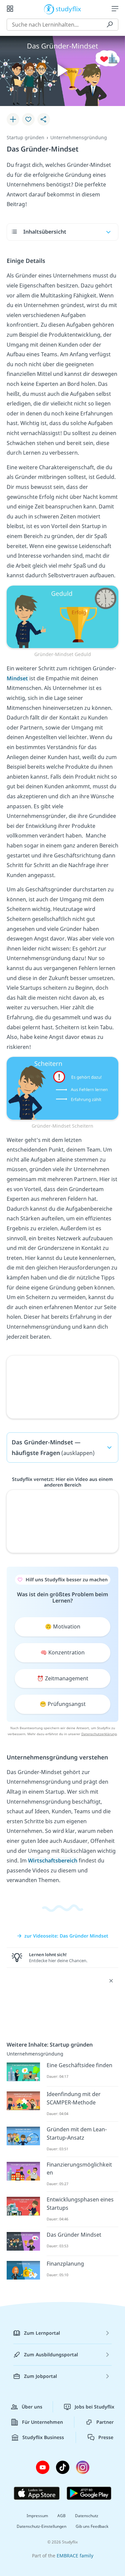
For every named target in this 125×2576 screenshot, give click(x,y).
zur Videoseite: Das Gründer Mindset (66, 1936)
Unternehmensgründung (79, 137)
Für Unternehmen (42, 2422)
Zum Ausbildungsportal (51, 2354)
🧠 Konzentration (62, 1652)
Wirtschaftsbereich (53, 1860)
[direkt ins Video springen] (62, 616)
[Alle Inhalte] (10, 9)
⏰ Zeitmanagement (63, 1678)
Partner (105, 2422)
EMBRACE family (75, 2556)
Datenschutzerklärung (99, 1734)
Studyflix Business (43, 2437)
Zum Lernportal (42, 2333)
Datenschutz (87, 2516)
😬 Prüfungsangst (63, 1704)
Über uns (32, 2407)
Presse (106, 2437)
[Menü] (115, 9)
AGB (61, 2516)
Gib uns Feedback (92, 2526)
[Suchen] (110, 25)
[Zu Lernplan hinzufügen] (13, 119)
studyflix (68, 9)
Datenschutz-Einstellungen (41, 2526)
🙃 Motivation (63, 1626)
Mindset (18, 678)
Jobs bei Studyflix (94, 2407)
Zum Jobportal (40, 2376)
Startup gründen (25, 137)
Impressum (37, 2516)
